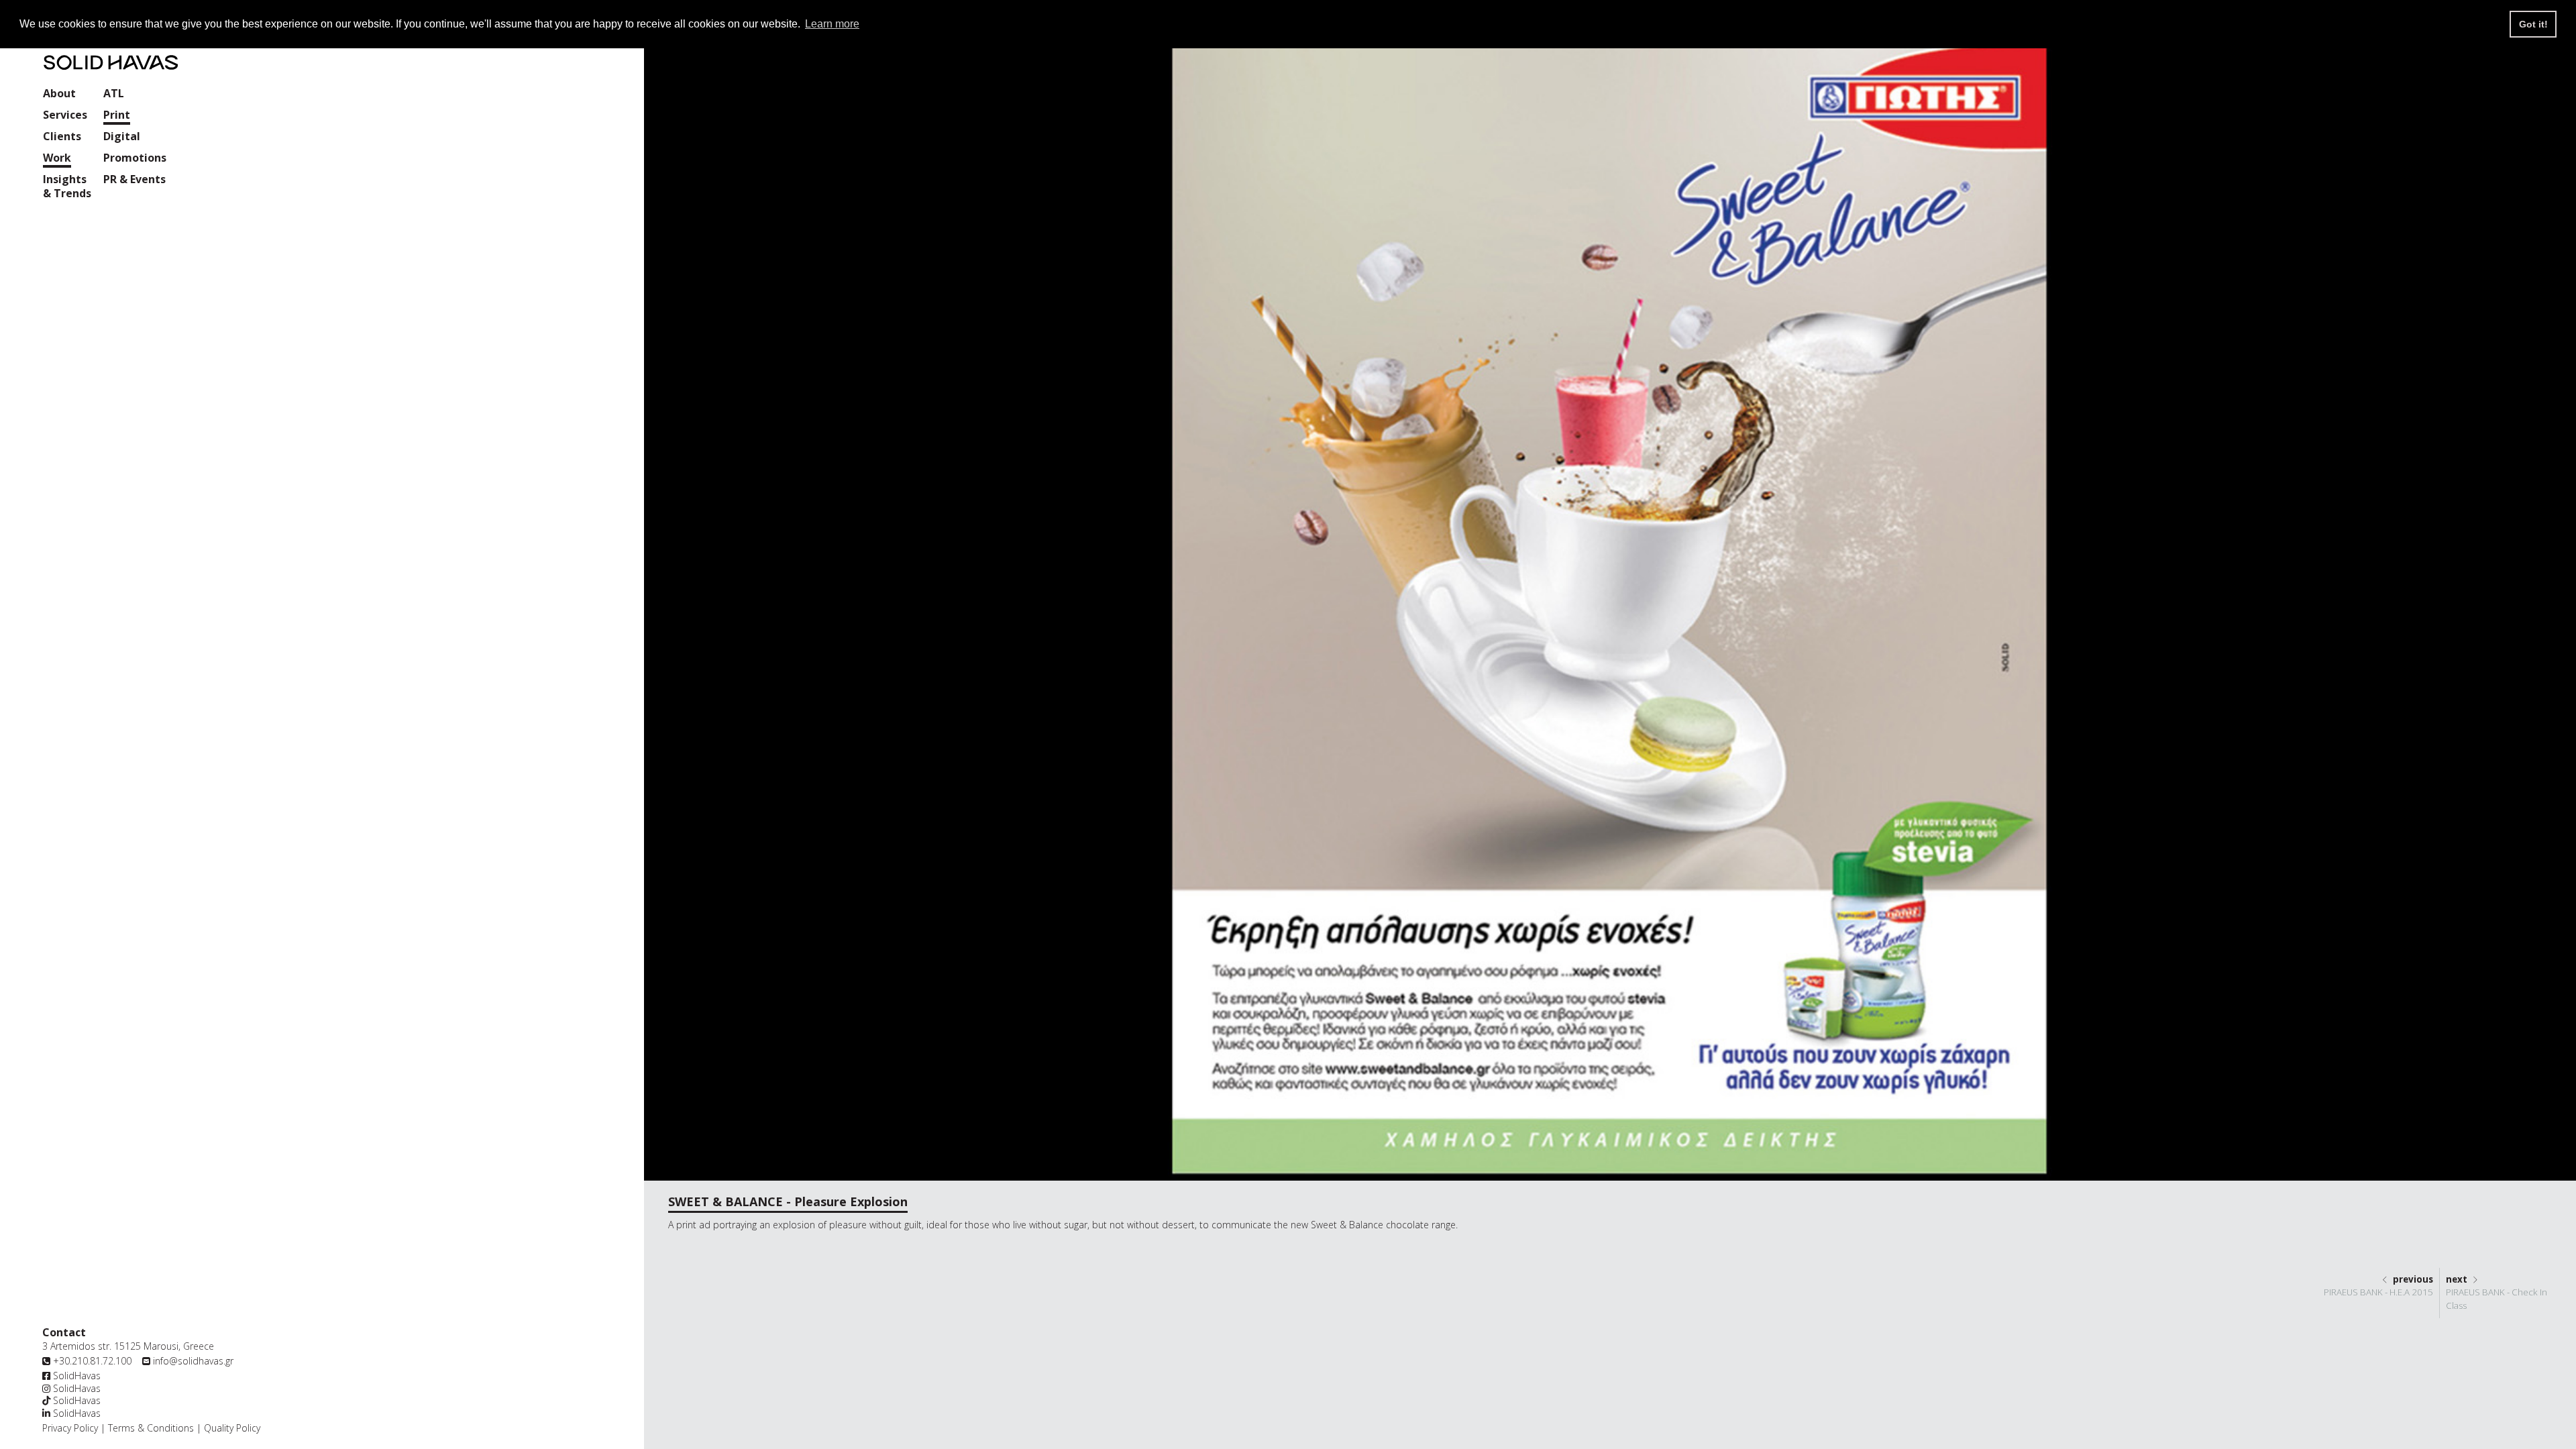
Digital (122, 137)
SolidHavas (75, 1376)
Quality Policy (231, 1428)
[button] (65, 116)
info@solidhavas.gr (193, 1361)
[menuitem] (59, 95)
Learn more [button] (832, 24)
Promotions (135, 158)
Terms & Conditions (151, 1428)
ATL (114, 94)
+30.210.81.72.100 (92, 1361)
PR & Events (135, 179)
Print (117, 115)
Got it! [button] (2533, 24)
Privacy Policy (70, 1428)
